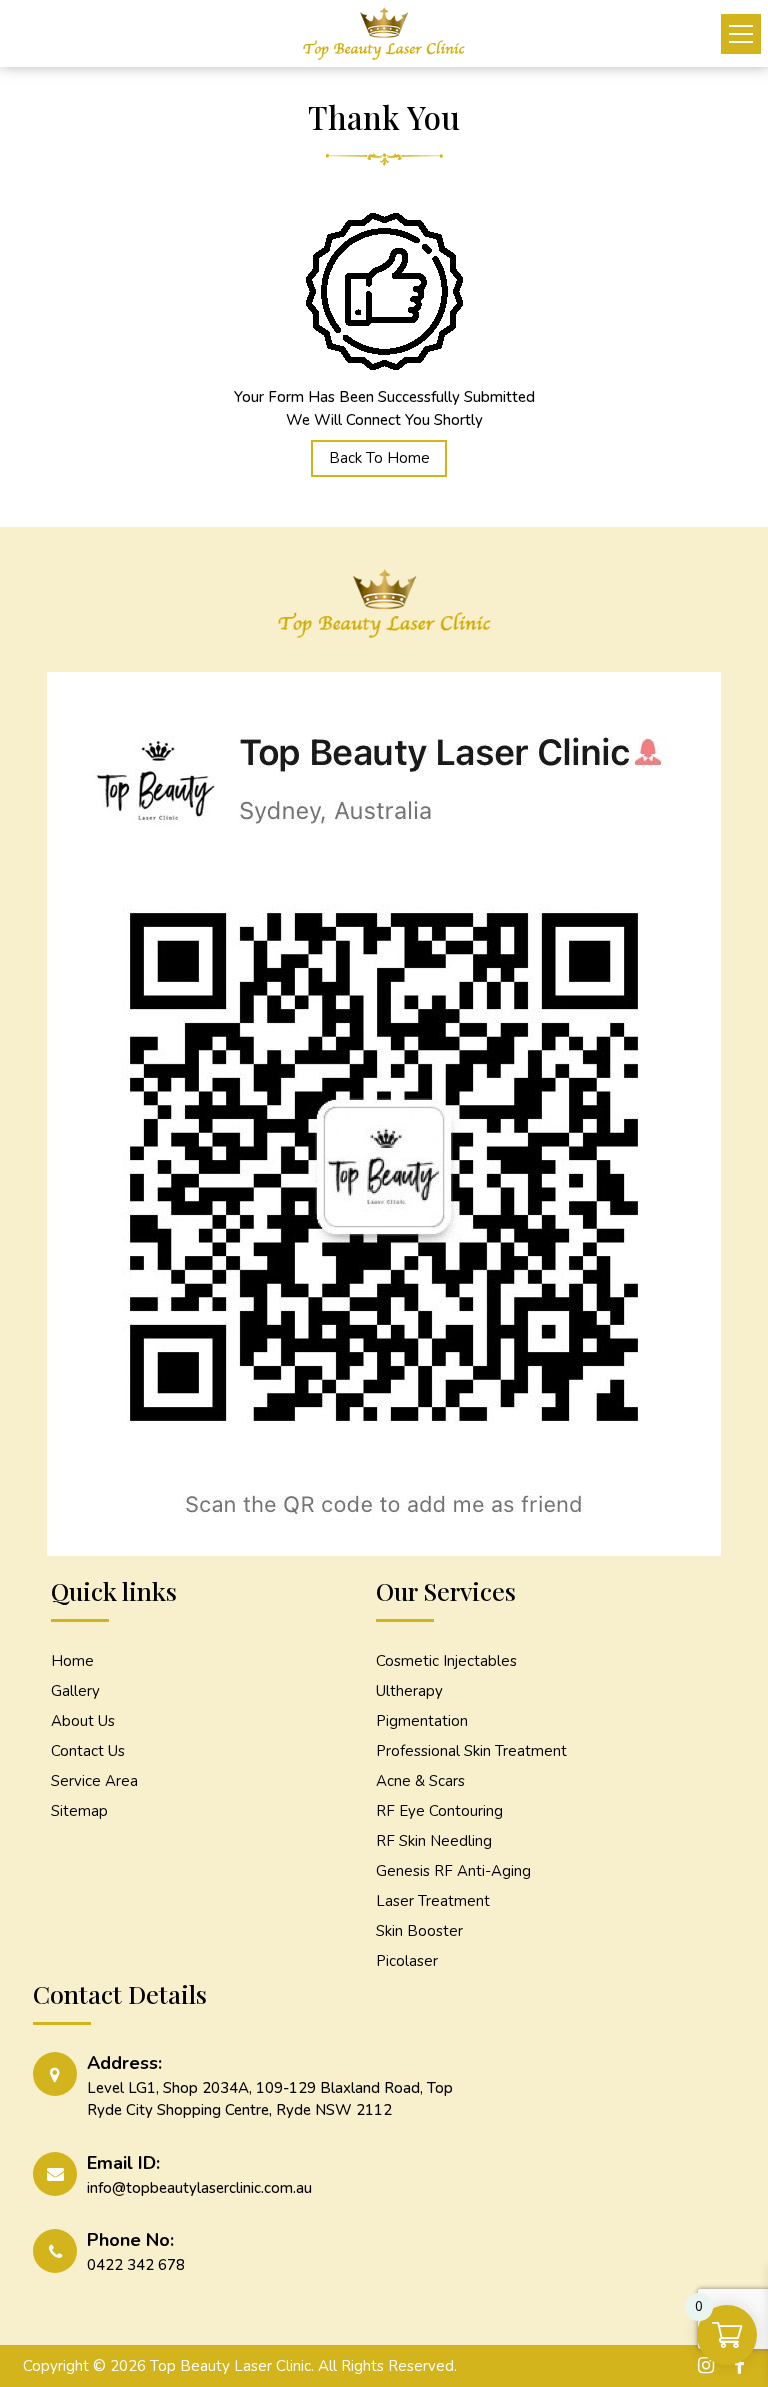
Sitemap (79, 1811)
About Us (83, 1721)
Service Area (94, 1781)
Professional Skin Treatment (471, 1751)
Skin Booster (419, 1931)
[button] (741, 34)
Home (72, 1661)
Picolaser (407, 1961)
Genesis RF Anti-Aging (453, 1871)
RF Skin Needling (434, 1841)
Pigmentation (422, 1721)
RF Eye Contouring (439, 1811)
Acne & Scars (420, 1781)
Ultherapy (409, 1691)
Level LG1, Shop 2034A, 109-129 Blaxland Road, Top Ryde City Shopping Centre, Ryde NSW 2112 (270, 2099)
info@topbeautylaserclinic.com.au (199, 2188)
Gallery (75, 1691)
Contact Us (88, 1751)
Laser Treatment (433, 1901)
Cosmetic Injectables (446, 1661)
